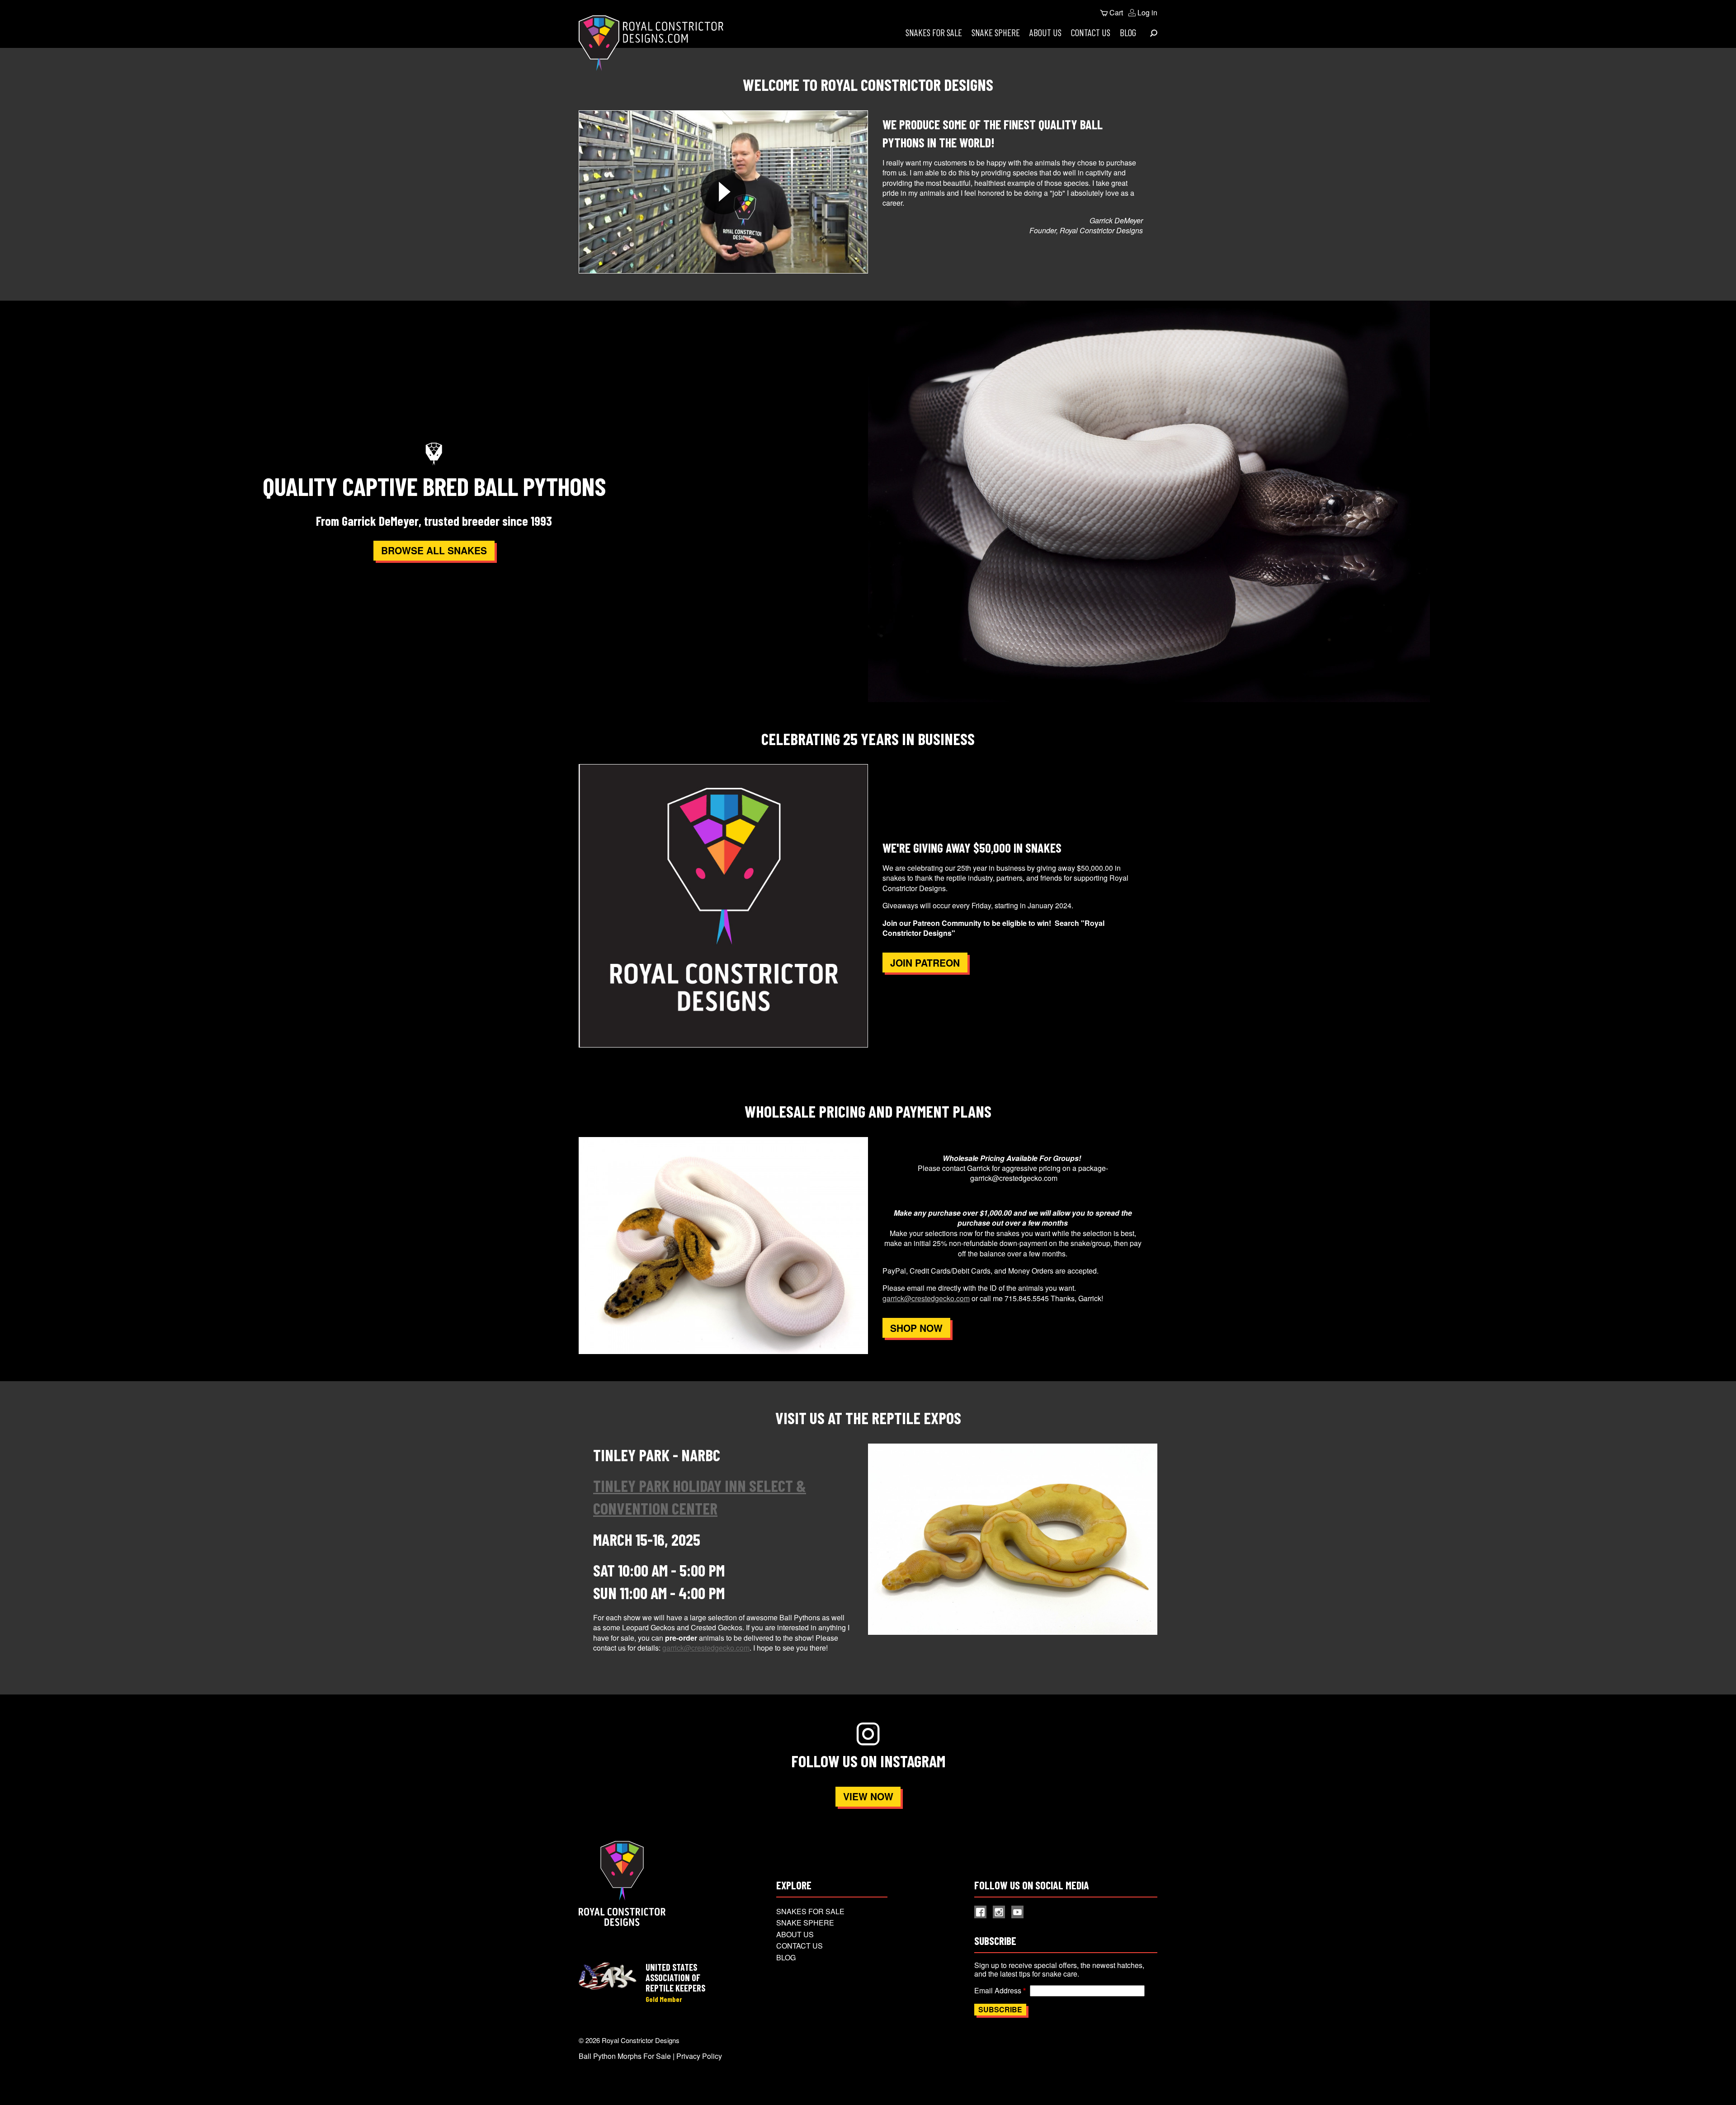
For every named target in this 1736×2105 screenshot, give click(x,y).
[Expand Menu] (1154, 33)
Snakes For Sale (934, 32)
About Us (1045, 32)
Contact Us (1091, 32)
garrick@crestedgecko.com (926, 1298)
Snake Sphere (996, 32)
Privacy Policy (699, 2056)
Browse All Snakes (434, 550)
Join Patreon (925, 963)
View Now (868, 1796)
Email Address (998, 1990)
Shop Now (916, 1328)
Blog (1128, 32)
